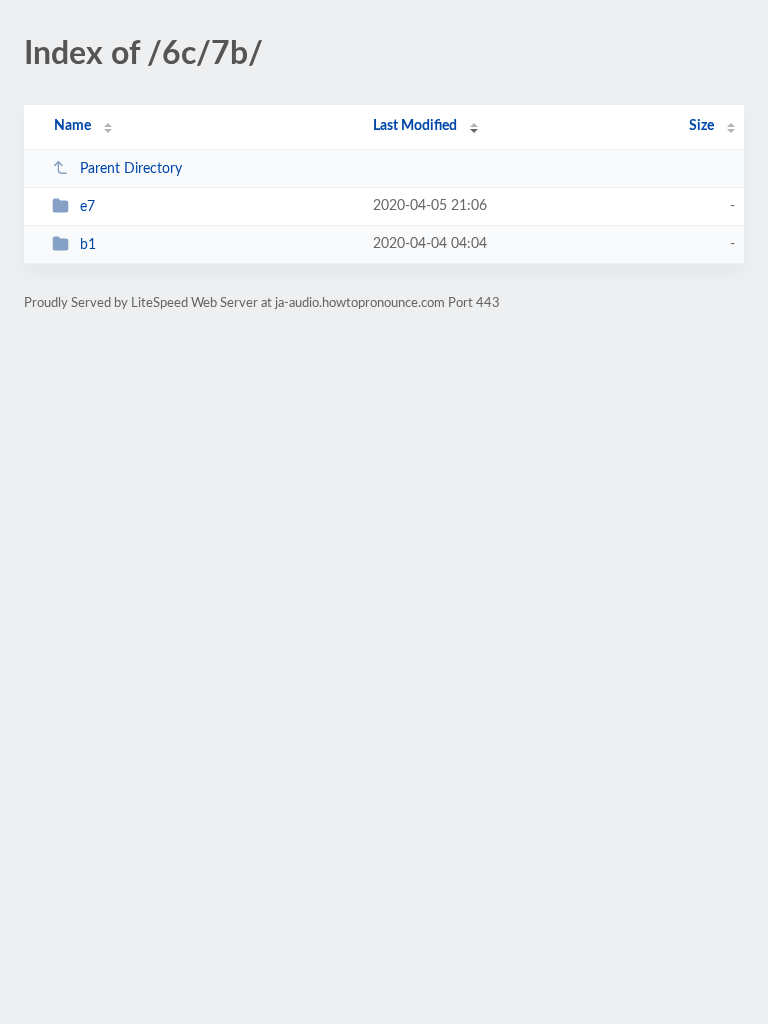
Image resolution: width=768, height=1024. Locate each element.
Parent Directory (131, 169)
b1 (88, 245)
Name (72, 126)
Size (701, 126)
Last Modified (415, 126)
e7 (87, 207)
